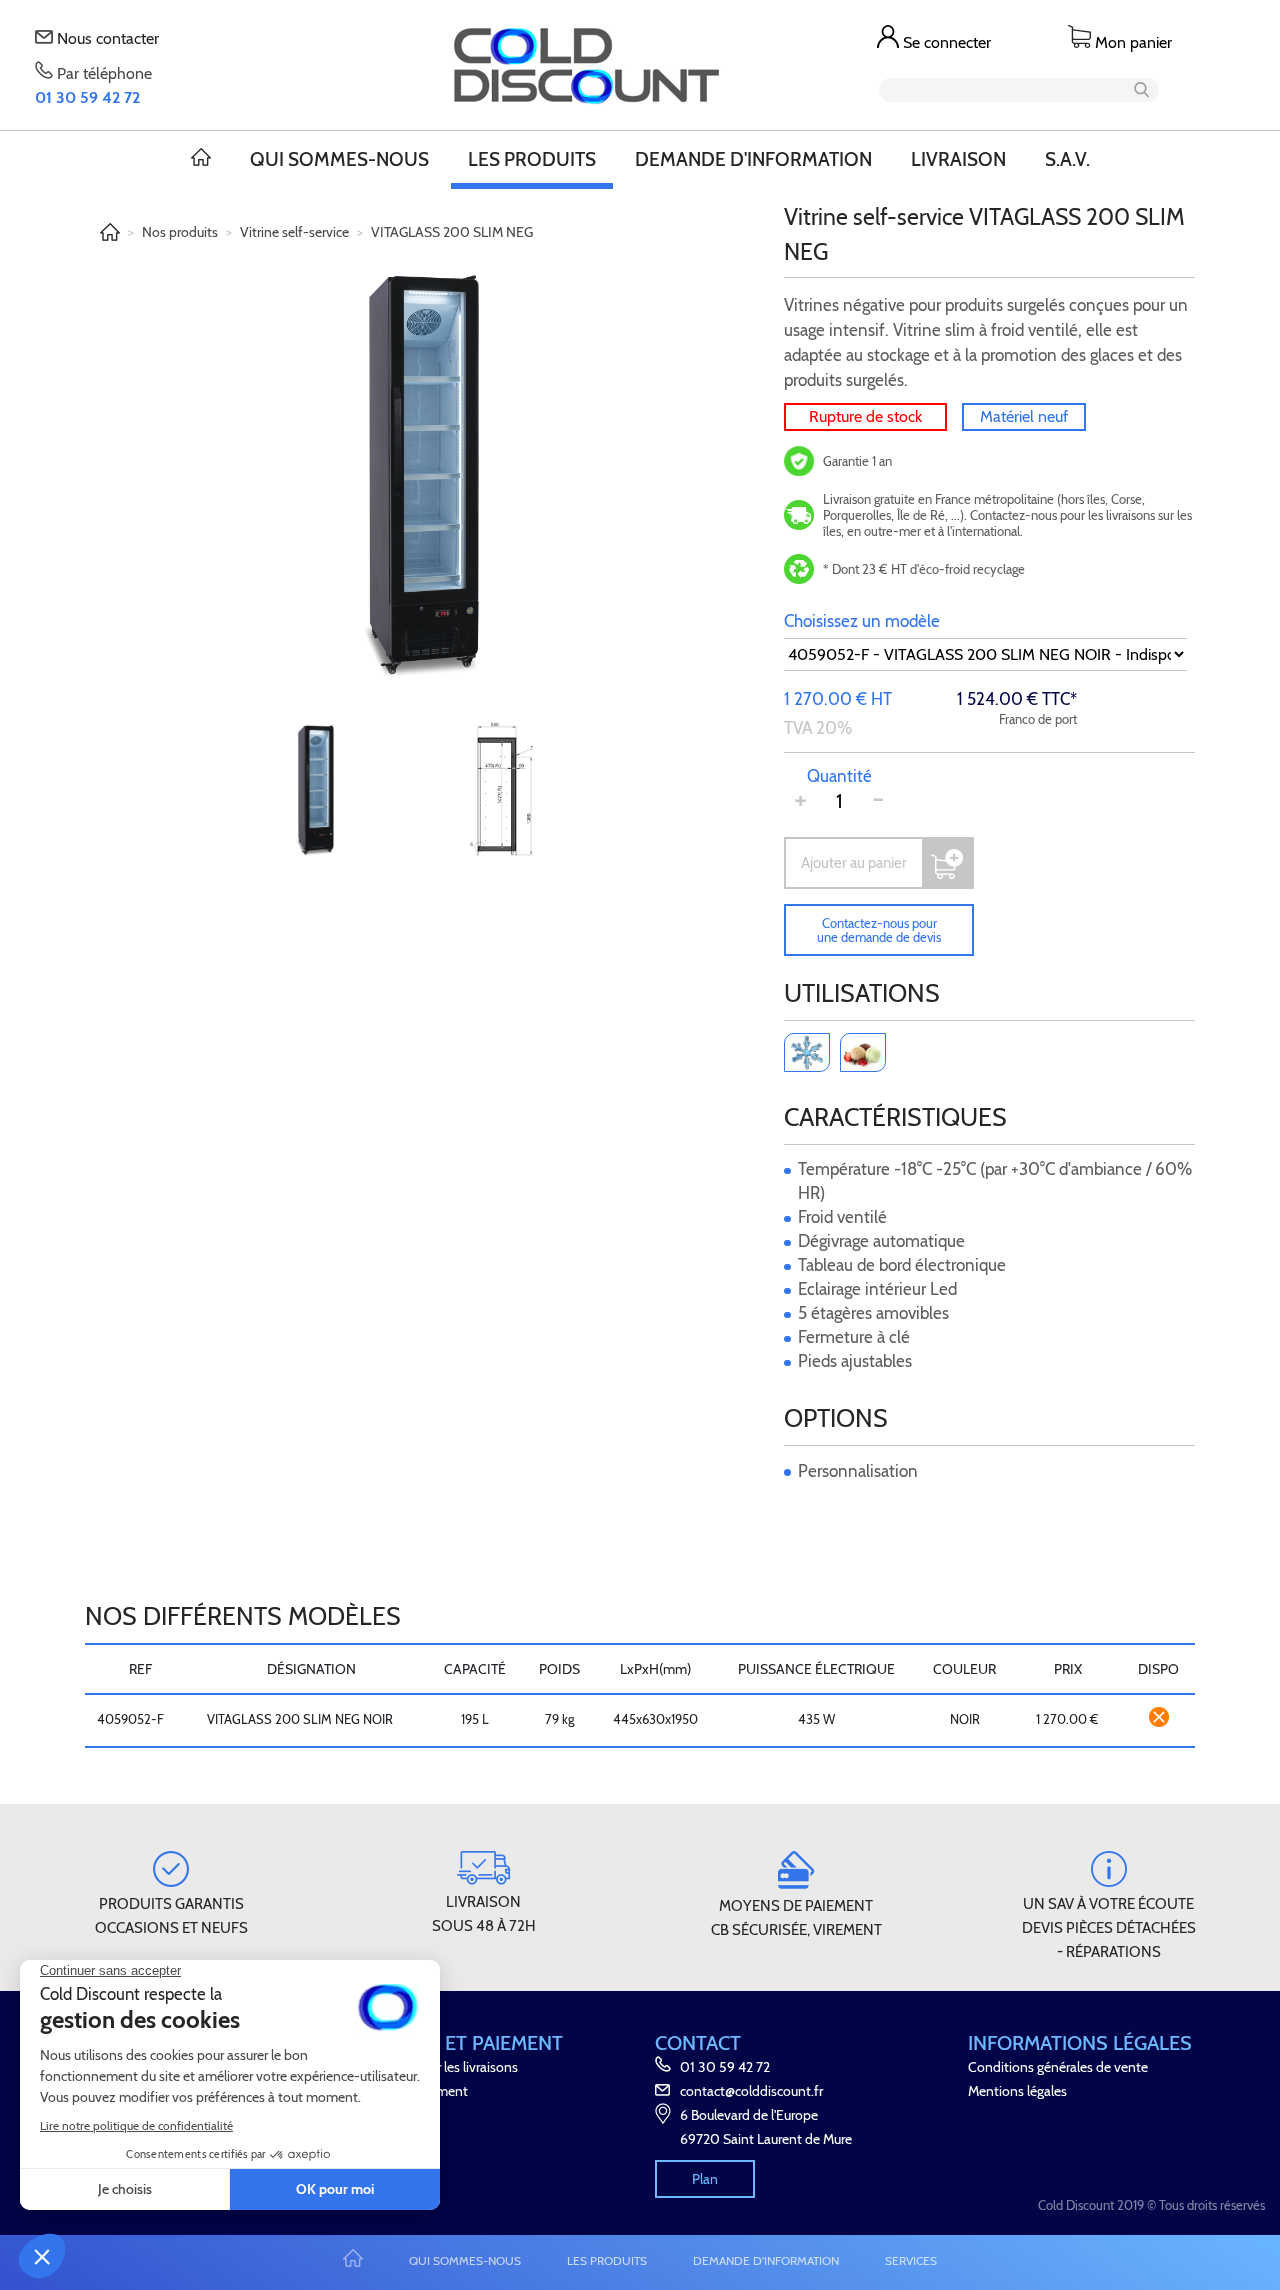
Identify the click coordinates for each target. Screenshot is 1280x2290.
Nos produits (180, 232)
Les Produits (532, 159)
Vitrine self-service (294, 232)
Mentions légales (1017, 2091)
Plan (705, 2179)
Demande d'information (753, 159)
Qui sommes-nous (339, 159)
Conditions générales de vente (1058, 2067)
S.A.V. (1067, 159)
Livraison (958, 159)
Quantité (839, 776)
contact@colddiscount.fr (751, 2091)
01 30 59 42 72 (725, 2067)
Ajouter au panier (854, 863)
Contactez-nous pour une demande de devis (879, 930)
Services (911, 2260)
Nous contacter (106, 38)
